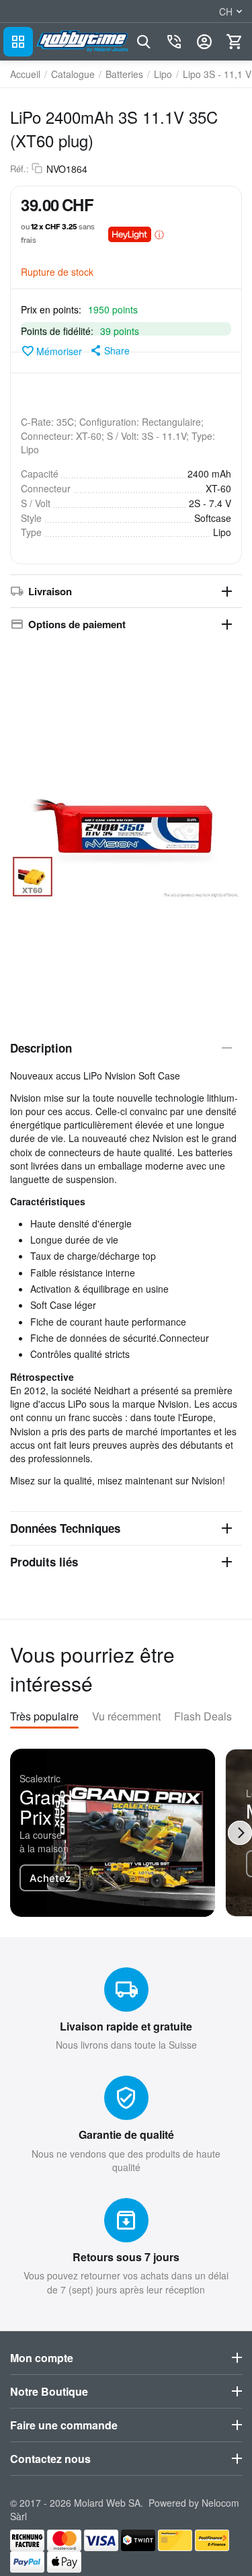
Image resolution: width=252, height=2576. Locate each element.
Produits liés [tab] (44, 1562)
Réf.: (19, 169)
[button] (109, 350)
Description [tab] (41, 1048)
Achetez (50, 1878)
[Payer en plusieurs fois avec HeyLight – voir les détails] (159, 234)
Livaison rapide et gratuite (126, 2026)
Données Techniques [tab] (65, 1528)
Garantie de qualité (126, 2134)
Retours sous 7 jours (126, 2257)
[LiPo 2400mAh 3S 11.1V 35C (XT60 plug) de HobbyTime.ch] (126, 829)
